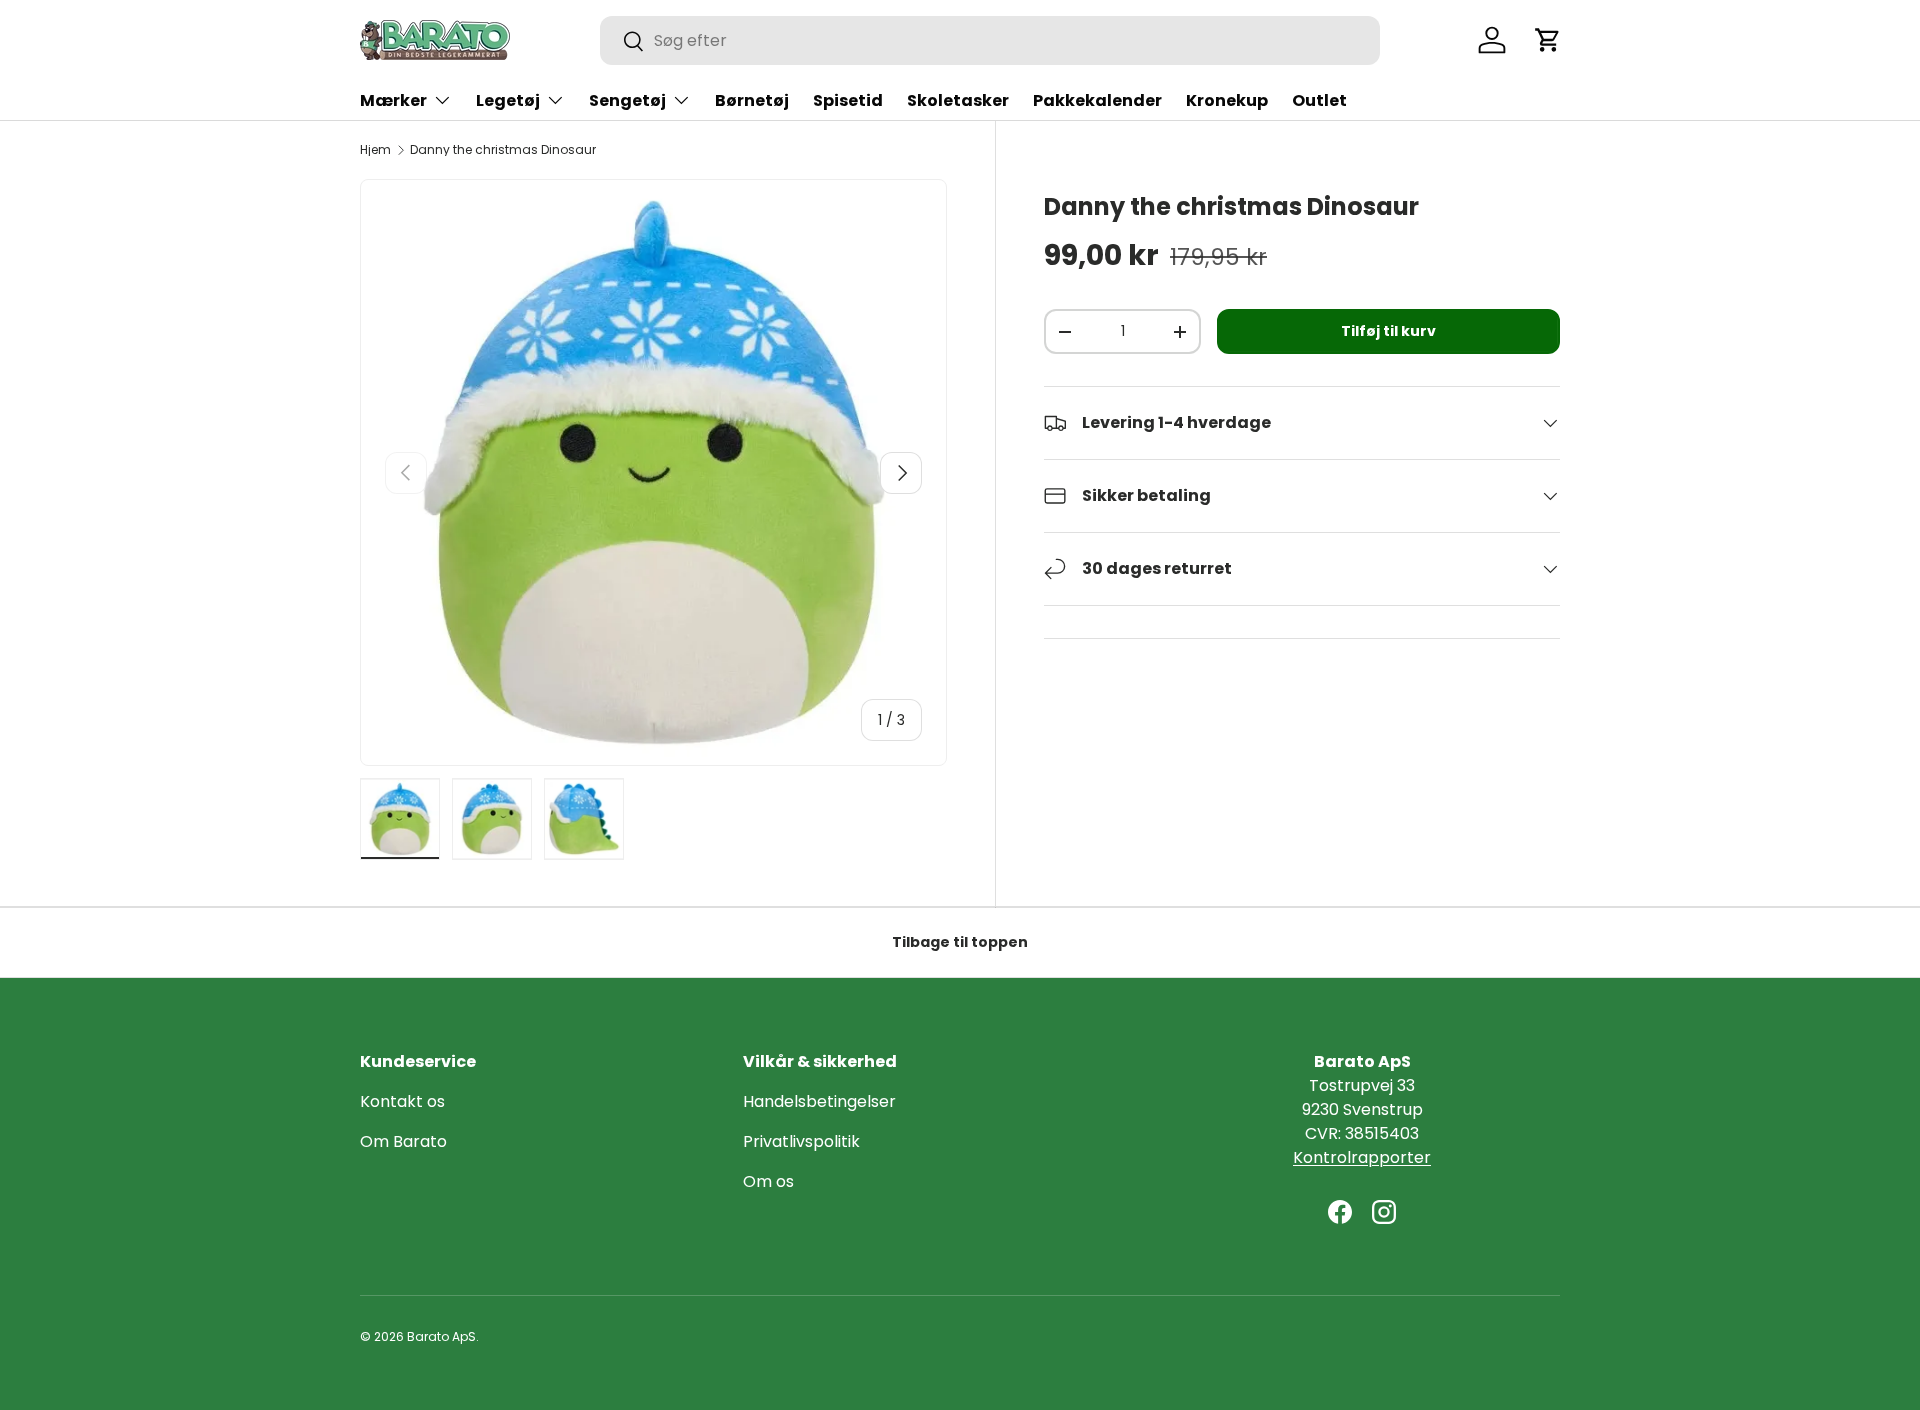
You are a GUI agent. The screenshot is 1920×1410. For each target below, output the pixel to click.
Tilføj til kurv (1388, 331)
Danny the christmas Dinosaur (503, 150)
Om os (768, 1181)
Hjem (375, 150)
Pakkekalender (1097, 100)
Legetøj (508, 100)
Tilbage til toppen (960, 942)
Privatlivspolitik (801, 1141)
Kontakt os (402, 1101)
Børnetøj (752, 100)
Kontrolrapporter (1362, 1157)
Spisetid (848, 100)
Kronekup (1227, 100)
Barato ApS (441, 1336)
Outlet (1319, 100)
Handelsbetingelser (819, 1101)
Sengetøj (627, 100)
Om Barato (403, 1141)
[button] (1548, 40)
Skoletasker (958, 100)
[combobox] (990, 40)
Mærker (393, 100)
